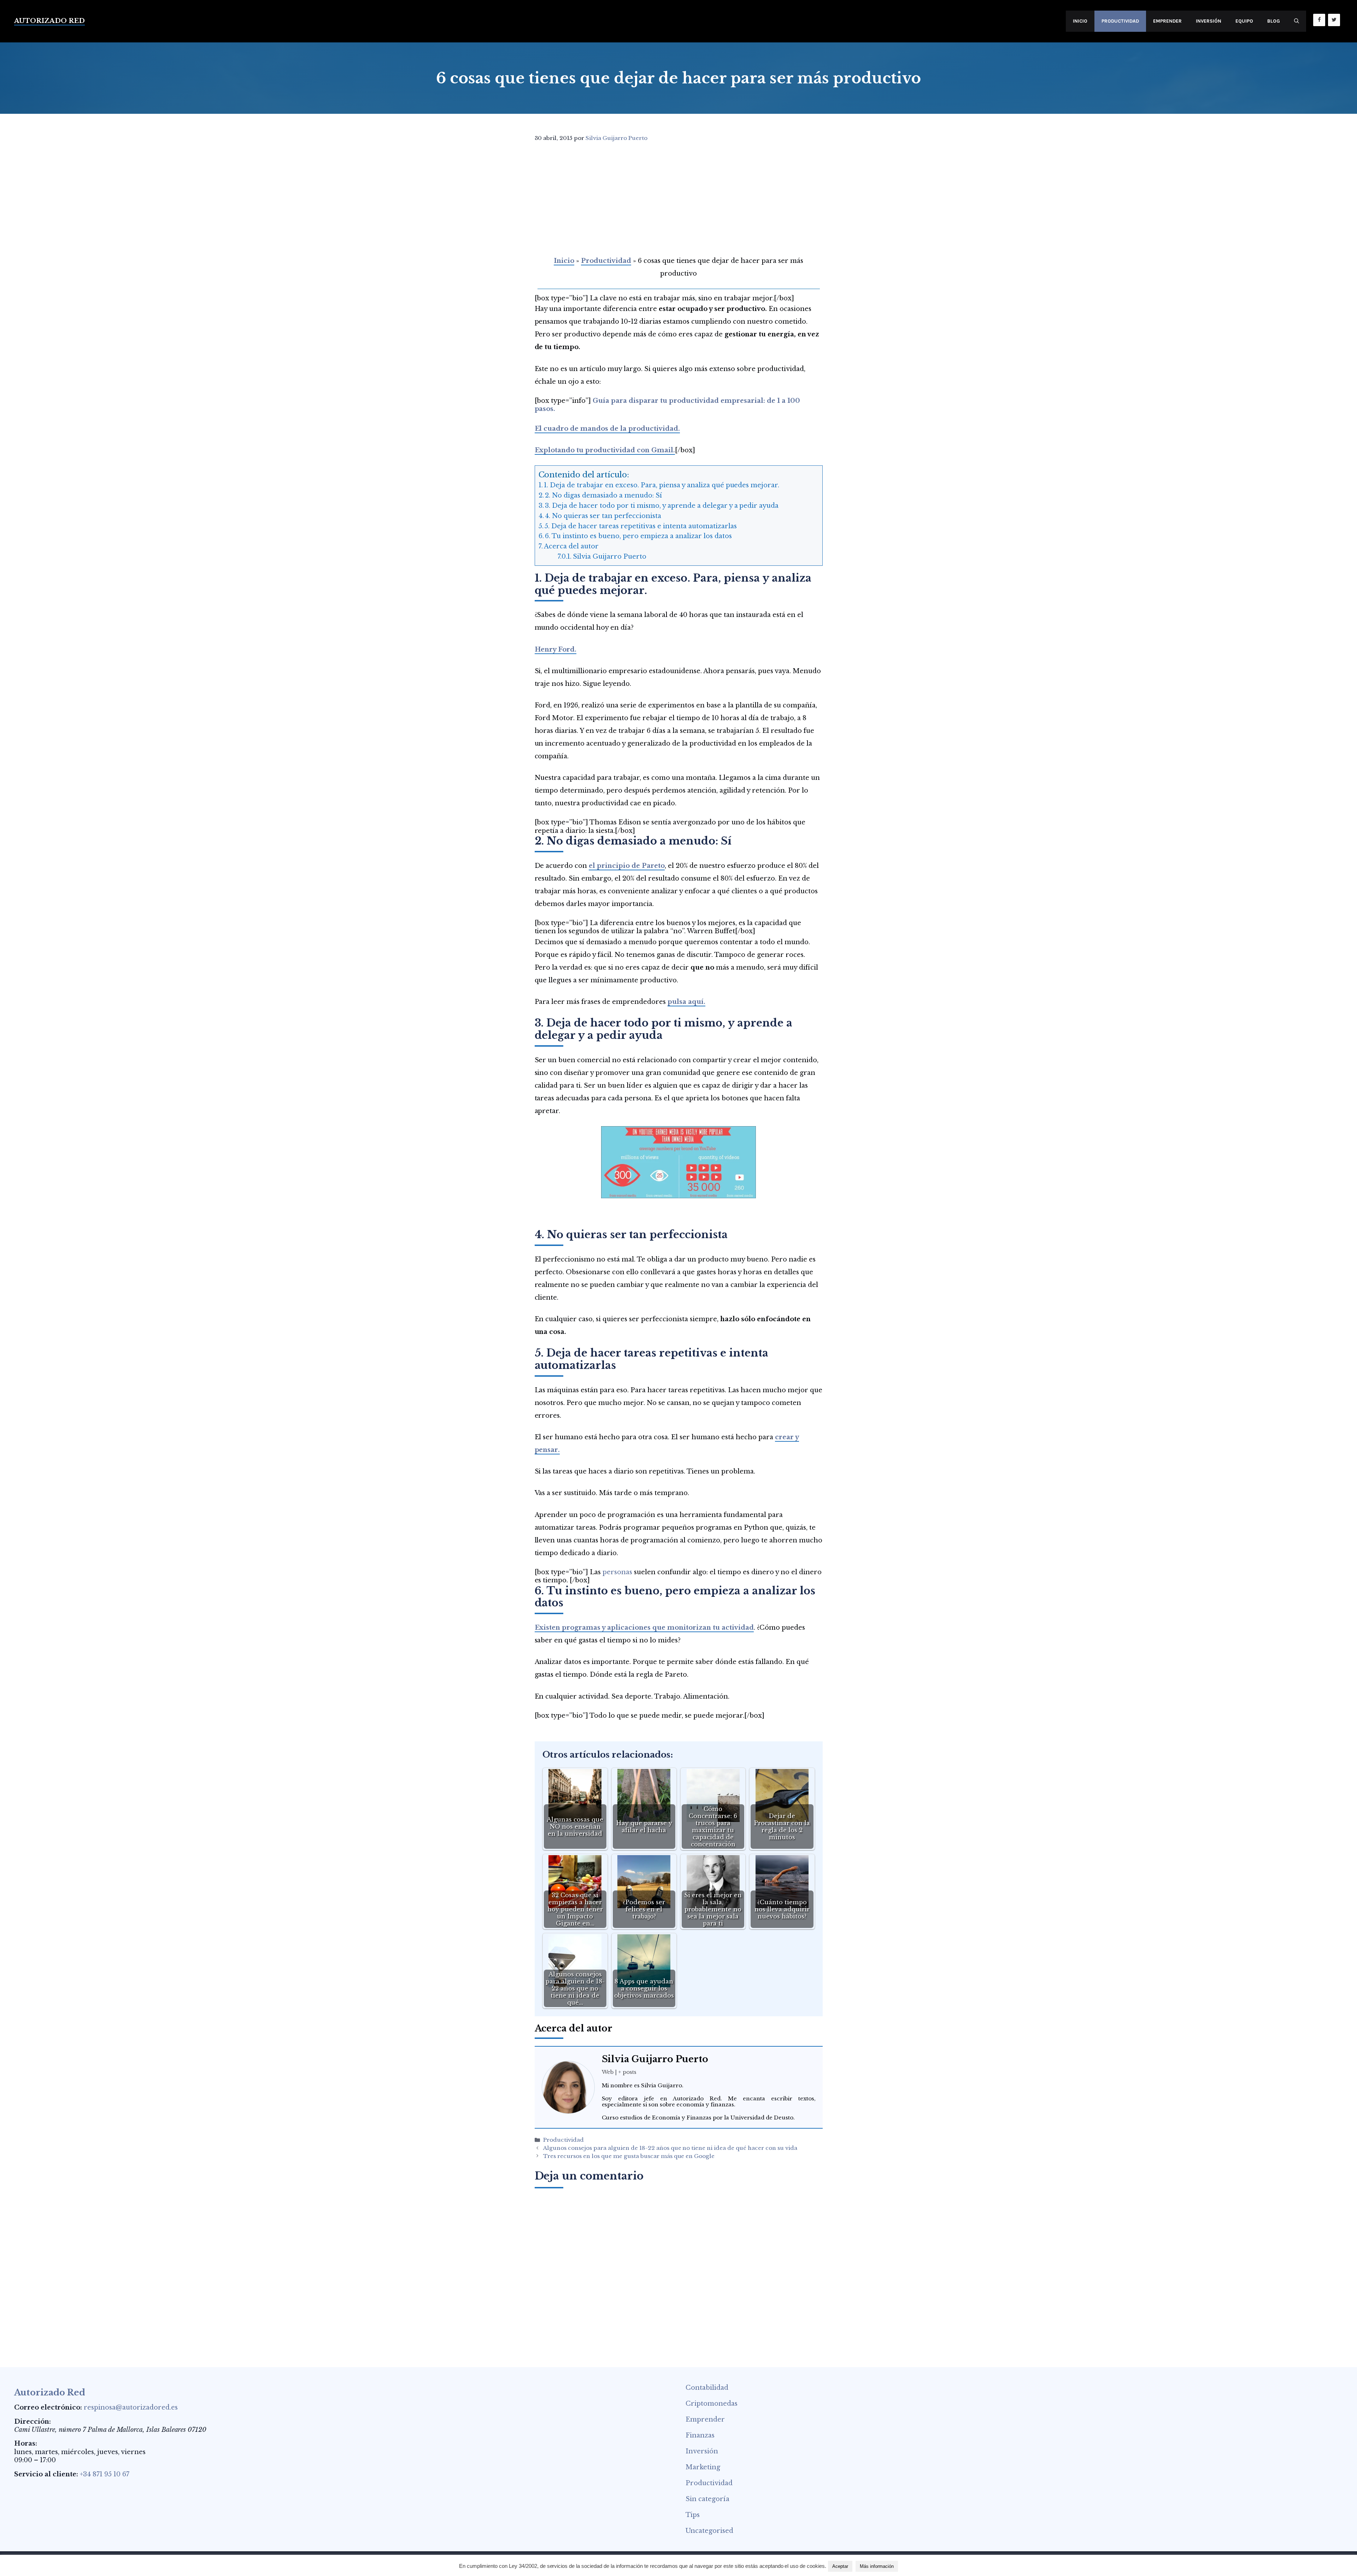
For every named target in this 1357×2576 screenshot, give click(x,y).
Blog (1274, 21)
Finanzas (700, 2435)
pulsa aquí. (686, 1002)
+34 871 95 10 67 (105, 2474)
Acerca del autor (571, 546)
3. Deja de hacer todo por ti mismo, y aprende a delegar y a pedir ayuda (662, 506)
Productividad (1120, 21)
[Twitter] (1334, 20)
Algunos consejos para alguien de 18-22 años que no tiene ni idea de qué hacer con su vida (670, 2148)
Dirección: (33, 2422)
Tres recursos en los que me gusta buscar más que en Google (629, 2156)
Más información (877, 2566)
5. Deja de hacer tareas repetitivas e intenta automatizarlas (641, 526)
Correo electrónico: (48, 2407)
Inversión (1209, 21)
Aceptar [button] (840, 2566)
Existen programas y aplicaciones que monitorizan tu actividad (644, 1628)
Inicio (1080, 21)
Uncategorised (709, 2531)
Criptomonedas (712, 2404)
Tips (693, 2515)
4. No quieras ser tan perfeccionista (603, 516)
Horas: (26, 2443)
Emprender (1167, 21)
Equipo (1244, 21)
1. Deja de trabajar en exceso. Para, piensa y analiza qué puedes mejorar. (662, 485)
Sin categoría (707, 2499)
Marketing (703, 2467)
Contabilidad (707, 2388)
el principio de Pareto (627, 866)
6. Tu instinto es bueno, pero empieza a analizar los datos (638, 536)
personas (617, 1572)
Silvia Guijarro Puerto (610, 557)
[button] (1297, 21)
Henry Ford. (556, 649)
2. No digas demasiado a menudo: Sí (604, 495)
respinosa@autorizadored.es (131, 2407)
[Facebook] (1319, 20)
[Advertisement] (677, 201)
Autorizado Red (49, 21)
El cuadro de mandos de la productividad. (607, 429)
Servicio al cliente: (46, 2474)
